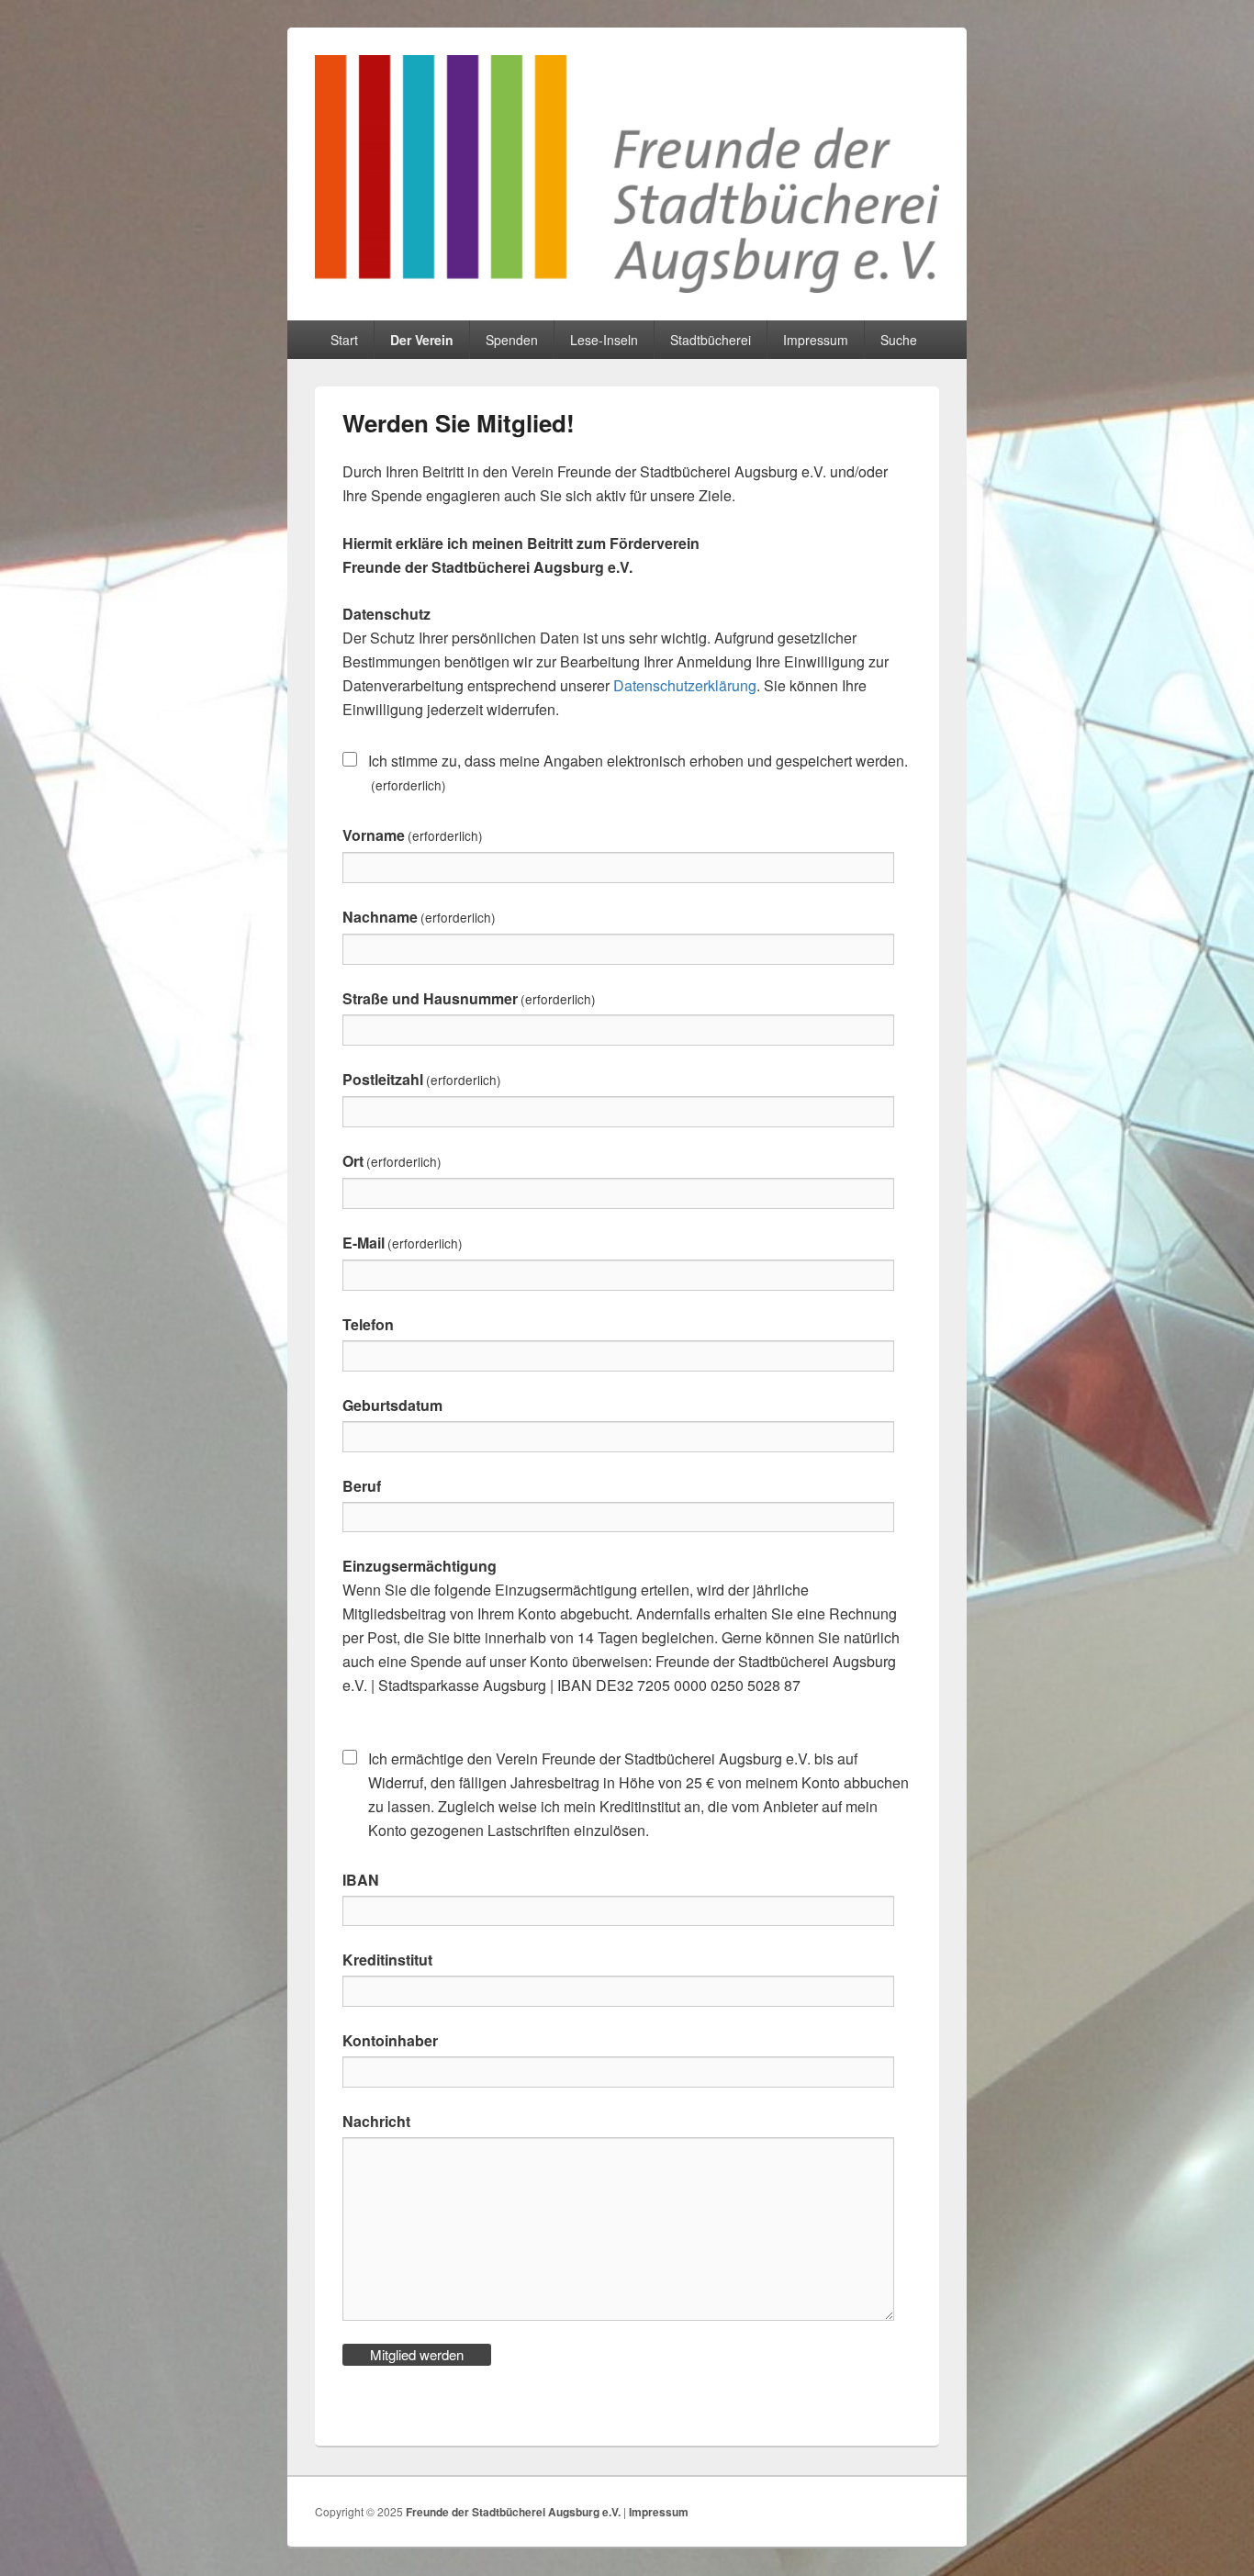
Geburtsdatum (392, 1405)
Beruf (362, 1486)
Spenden (512, 340)
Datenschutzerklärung (685, 685)
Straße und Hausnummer (469, 998)
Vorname (413, 835)
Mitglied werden (417, 2354)
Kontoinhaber (390, 2040)
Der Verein (422, 340)
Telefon (368, 1324)
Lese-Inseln (604, 340)
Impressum (816, 340)
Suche (899, 340)
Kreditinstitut (387, 1960)
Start (344, 340)
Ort (392, 1161)
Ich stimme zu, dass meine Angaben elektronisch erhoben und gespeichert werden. (638, 772)
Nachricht (376, 2121)
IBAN (361, 1880)
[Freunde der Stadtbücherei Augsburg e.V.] (627, 287)
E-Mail (403, 1243)
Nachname (419, 917)
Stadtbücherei (711, 340)
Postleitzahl (422, 1079)
